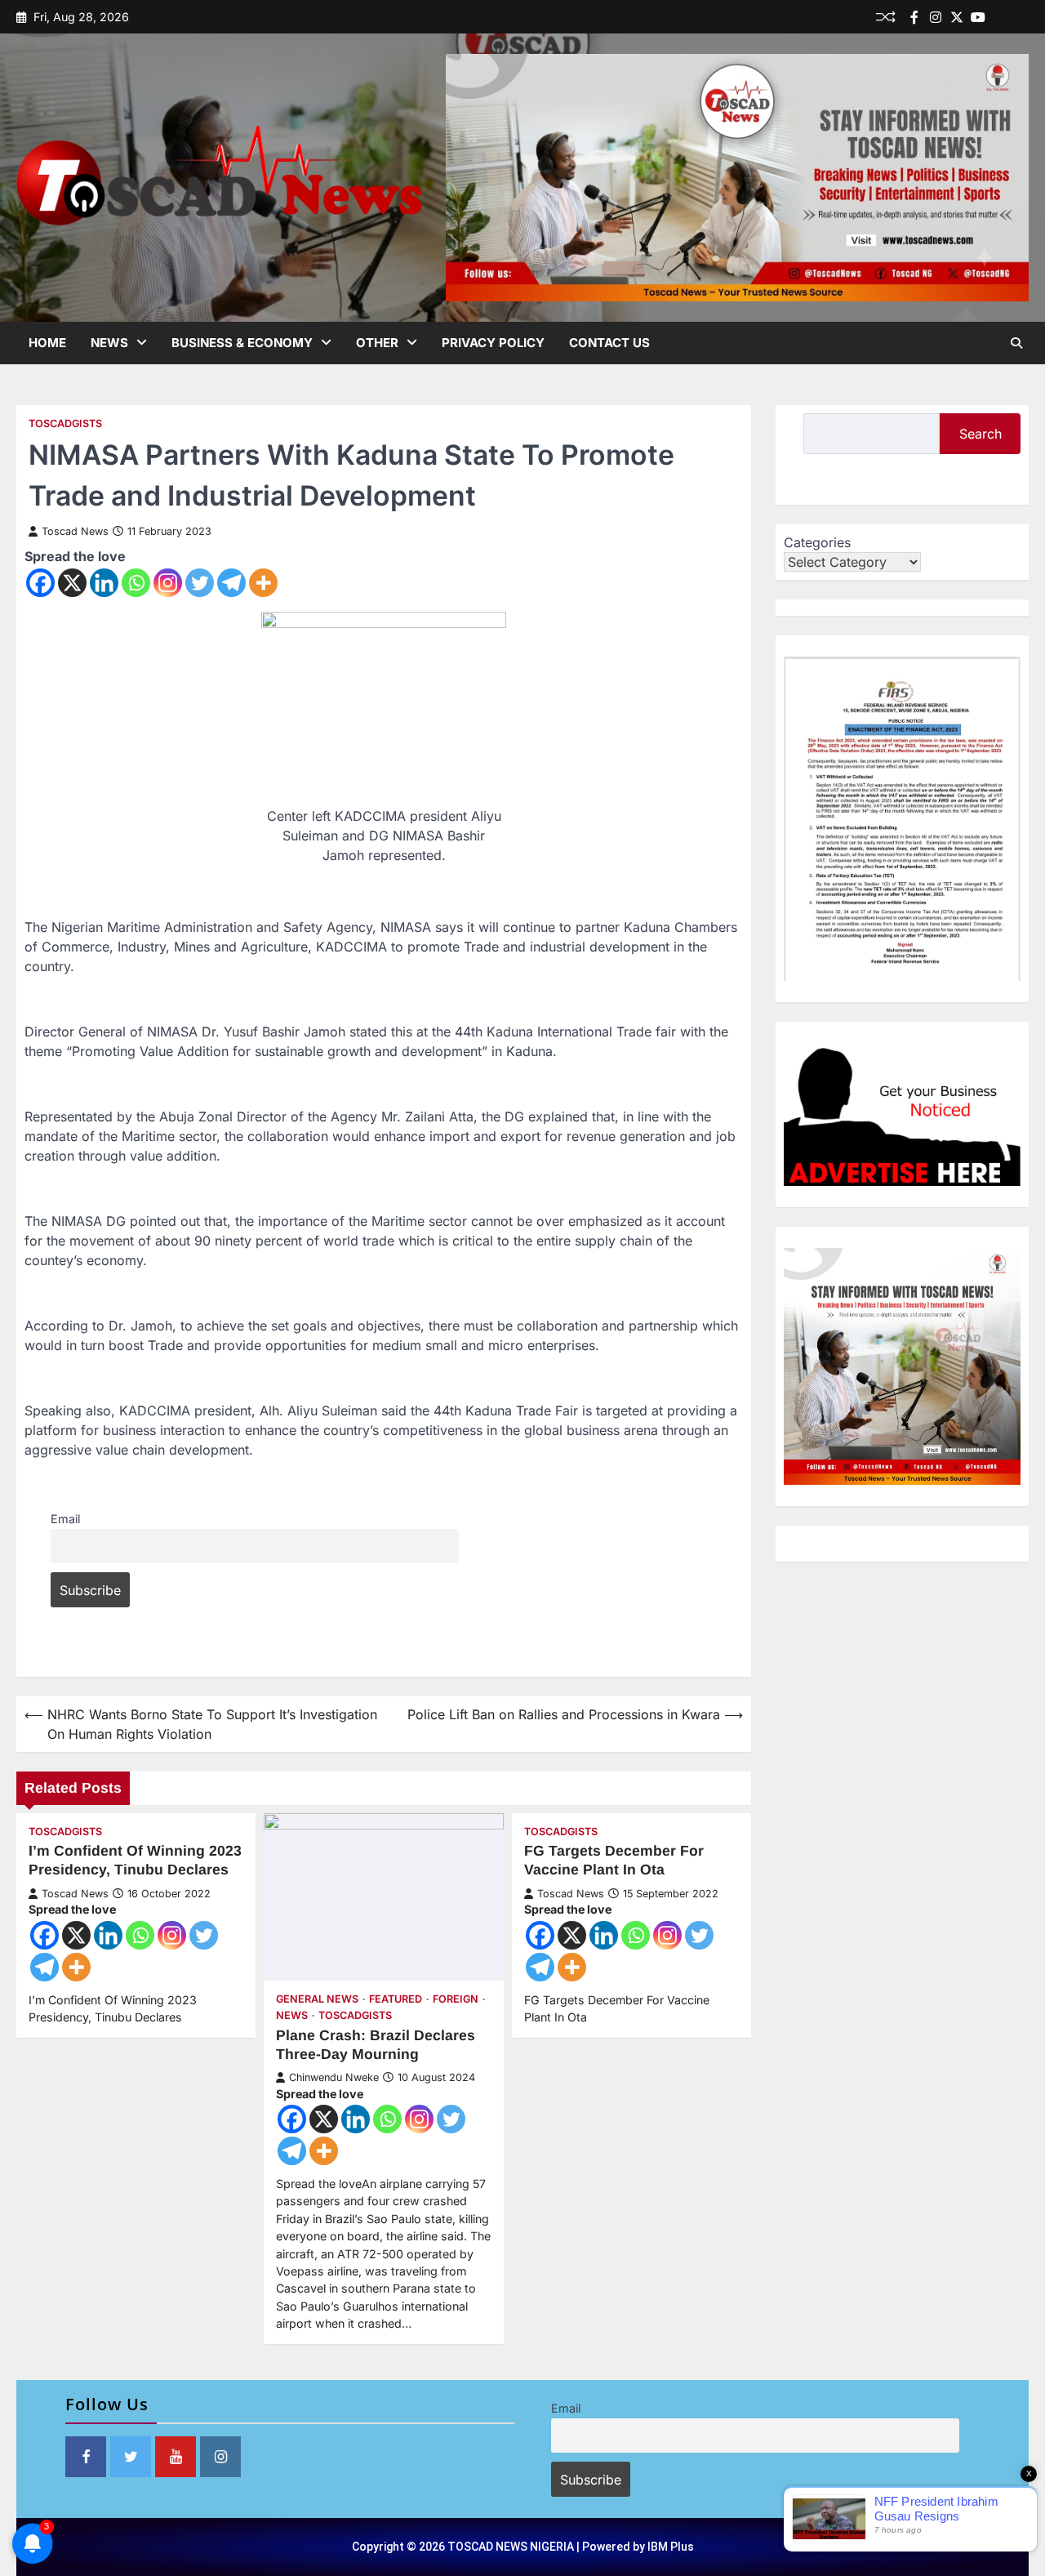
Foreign (456, 1999)
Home (47, 343)
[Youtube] (978, 17)
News (109, 343)
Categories (817, 542)
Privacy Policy (493, 343)
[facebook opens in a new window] (86, 2457)
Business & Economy (242, 343)
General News (317, 1999)
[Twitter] (957, 17)
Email (65, 1519)
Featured (396, 1999)
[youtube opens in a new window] (176, 2457)
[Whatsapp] (136, 583)
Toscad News (75, 531)
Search (981, 434)
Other (377, 343)
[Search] (1016, 343)
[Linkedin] (1021, 17)
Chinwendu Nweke (334, 2077)
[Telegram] (231, 583)
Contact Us (609, 343)
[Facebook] (914, 17)
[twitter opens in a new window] (131, 2457)
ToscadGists (65, 423)
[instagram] (936, 17)
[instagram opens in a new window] (220, 2457)
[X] (72, 583)
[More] (263, 583)
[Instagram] (168, 583)
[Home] (999, 17)
